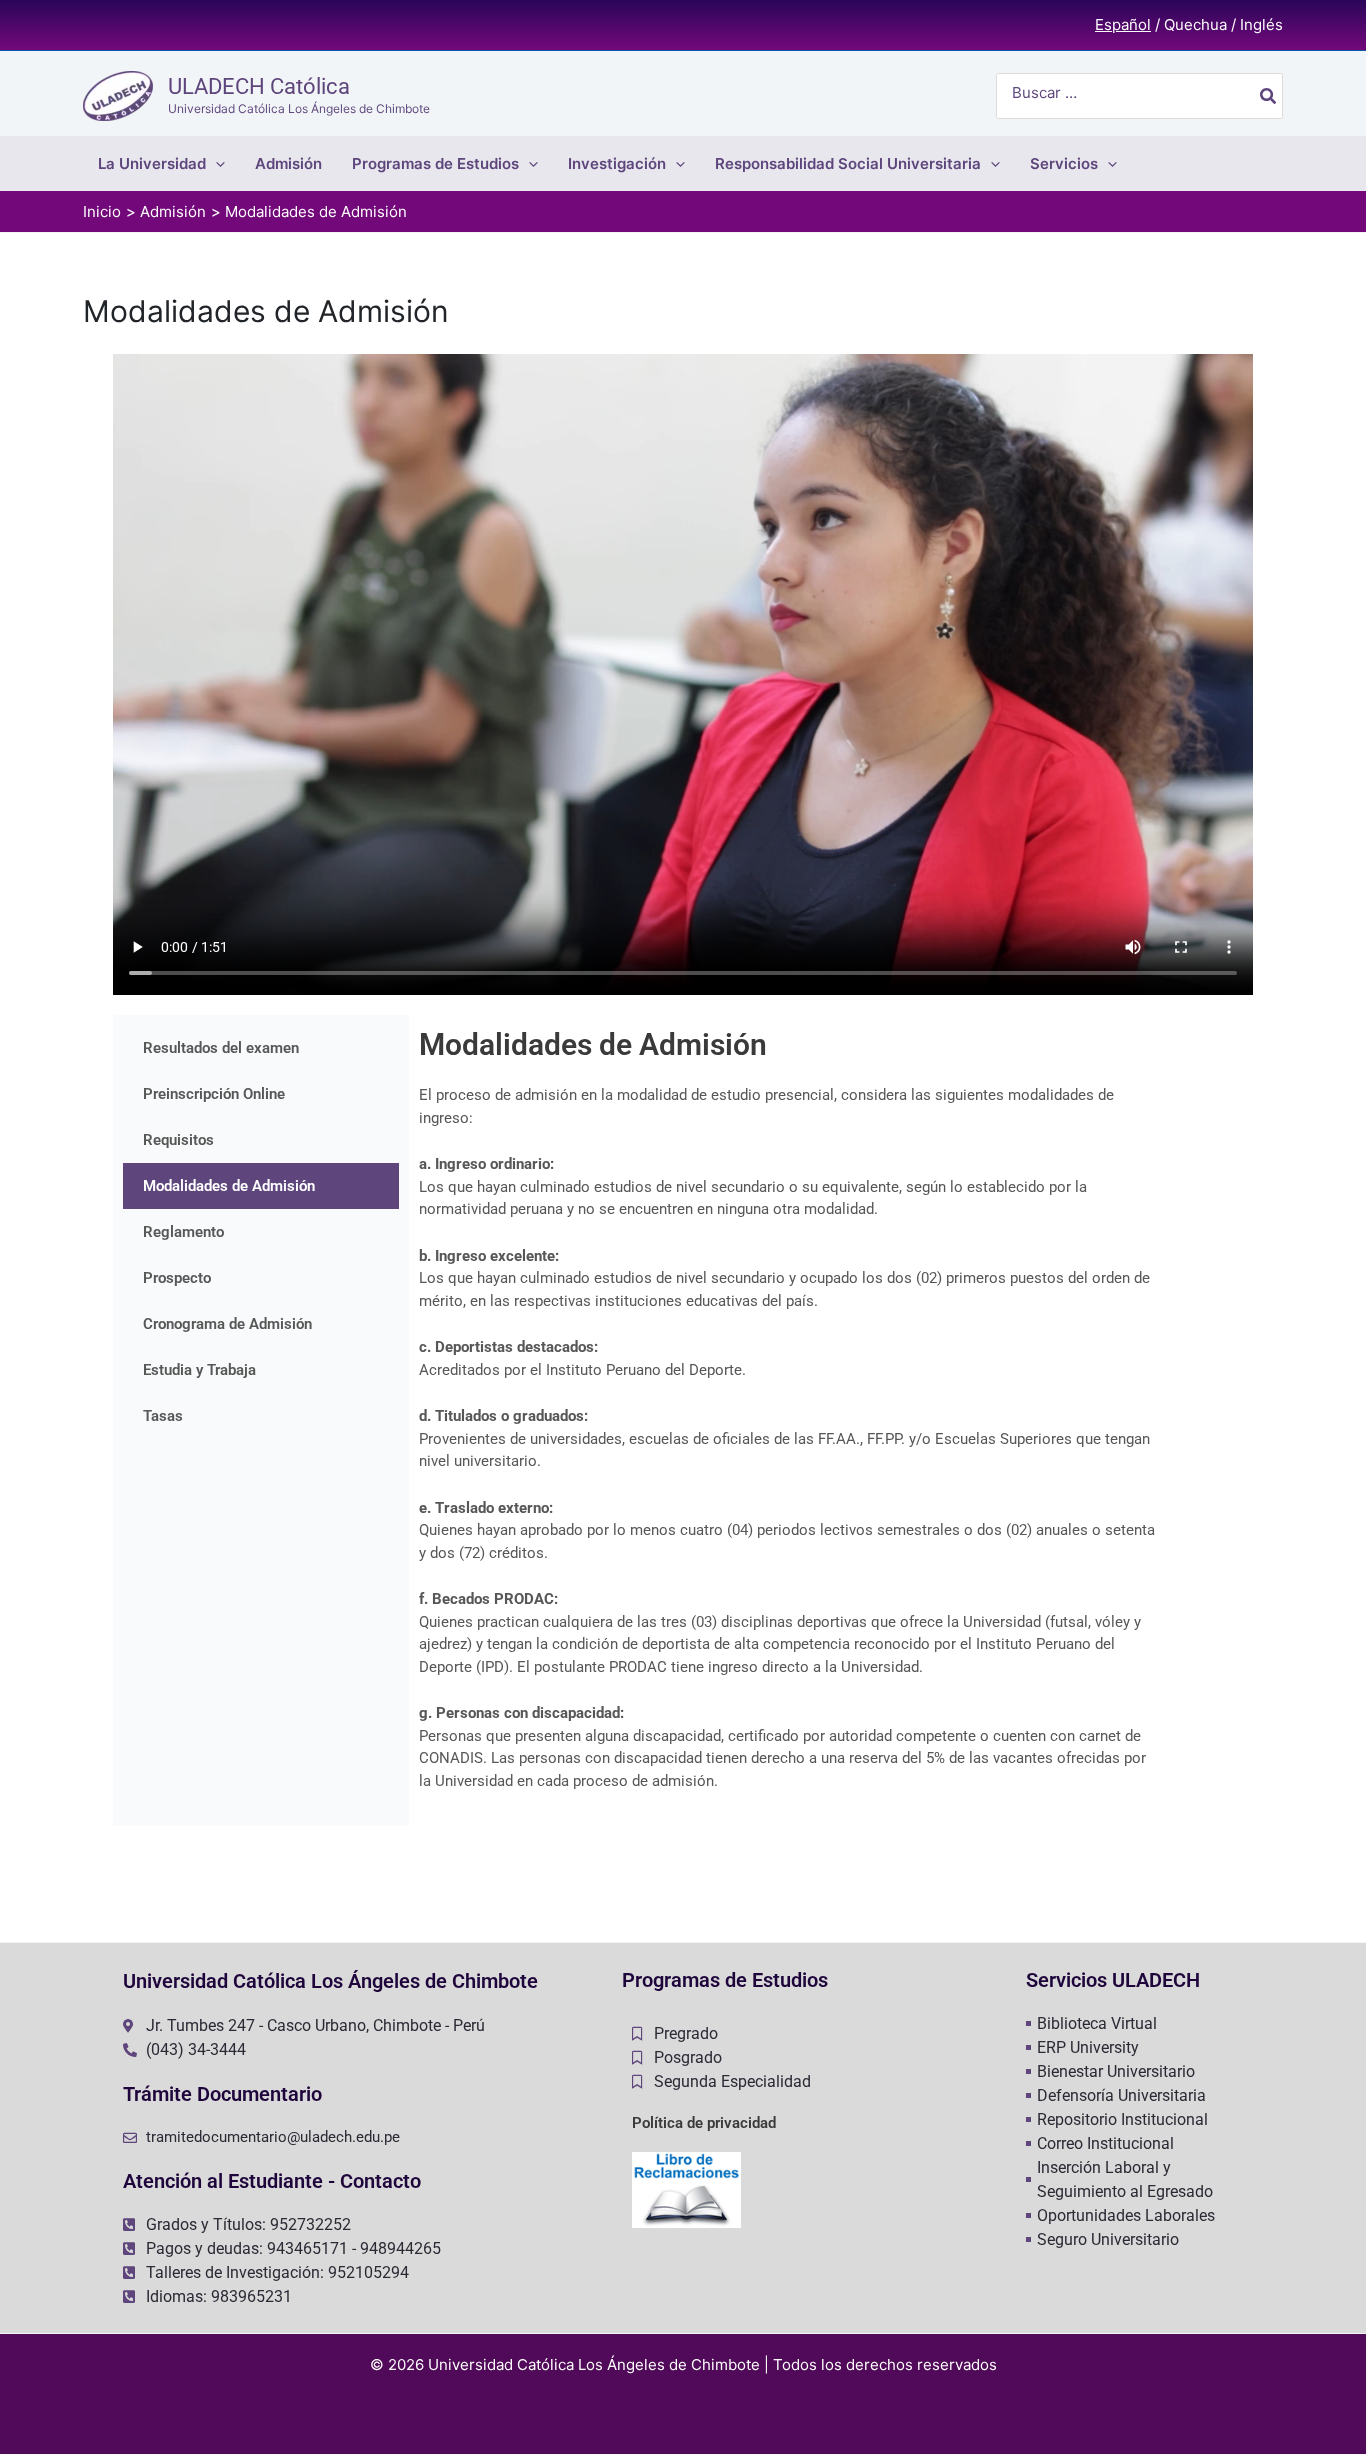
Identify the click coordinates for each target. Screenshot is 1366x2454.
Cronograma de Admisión (227, 1324)
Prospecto (177, 1278)
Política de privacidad (704, 2123)
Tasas (163, 1416)
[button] (215, 163)
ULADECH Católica (259, 86)
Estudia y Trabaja (199, 1370)
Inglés (1261, 24)
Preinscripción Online (214, 1094)
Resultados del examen (221, 1048)
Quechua (1195, 24)
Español (1123, 24)
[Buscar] (1269, 96)
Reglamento (183, 1232)
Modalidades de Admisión (229, 1186)
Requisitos (178, 1140)
